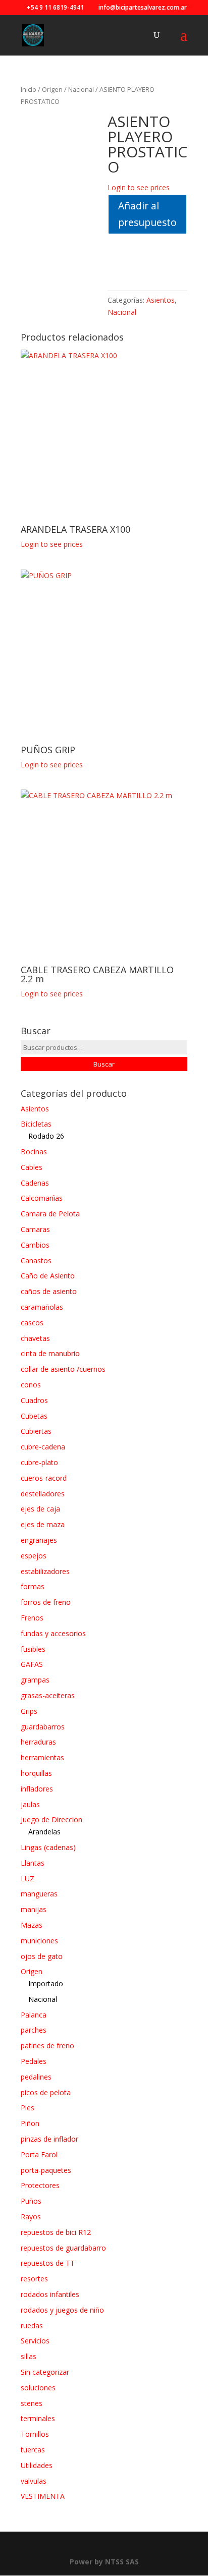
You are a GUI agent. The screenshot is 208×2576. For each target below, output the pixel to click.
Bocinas (34, 1152)
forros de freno (46, 1602)
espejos (34, 1556)
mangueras (39, 1894)
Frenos (32, 1618)
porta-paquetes (46, 2170)
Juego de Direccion (51, 1819)
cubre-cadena (43, 1447)
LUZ (28, 1879)
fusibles (33, 1649)
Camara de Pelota (50, 1214)
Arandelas (44, 1832)
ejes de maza (43, 1524)
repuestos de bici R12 (56, 2232)
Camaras (35, 1229)
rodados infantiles (50, 2294)
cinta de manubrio (50, 1353)
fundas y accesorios (53, 1633)
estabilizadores (45, 1571)
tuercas (33, 2450)
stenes (32, 2403)
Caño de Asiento (48, 1276)
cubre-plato (39, 1462)
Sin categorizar (45, 2372)
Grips (29, 1711)
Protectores (40, 2185)
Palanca (34, 2015)
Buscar (104, 1064)
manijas (34, 1909)
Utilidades (37, 2465)
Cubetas (34, 1416)
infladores (37, 1789)
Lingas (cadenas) (48, 1847)
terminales (38, 2418)
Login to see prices (139, 187)
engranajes (39, 1540)
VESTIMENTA (43, 2496)
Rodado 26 (46, 1136)
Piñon (30, 2123)
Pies (28, 2108)
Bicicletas (36, 1124)
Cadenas (35, 1183)
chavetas (35, 1338)
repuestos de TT (48, 2263)
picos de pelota (46, 2092)
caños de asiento (49, 1291)
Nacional (81, 89)
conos (31, 1385)
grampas (35, 1680)
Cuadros (34, 1400)
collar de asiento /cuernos (63, 1369)
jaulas (30, 1804)
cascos (32, 1323)
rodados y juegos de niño (62, 2310)
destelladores (43, 1494)
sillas (29, 2356)
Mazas (32, 1925)
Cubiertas (36, 1431)
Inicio (29, 89)
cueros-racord (44, 1478)
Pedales (34, 2061)
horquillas (36, 1773)
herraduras (38, 1742)
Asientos (161, 300)
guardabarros (43, 1727)
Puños (31, 2201)
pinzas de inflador (49, 2139)
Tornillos (35, 2434)
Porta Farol (39, 2154)
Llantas (33, 1863)
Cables (32, 1167)
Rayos (31, 2217)
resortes (34, 2279)
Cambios (35, 1245)
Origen (52, 89)
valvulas (34, 2481)
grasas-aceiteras (48, 1695)
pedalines (36, 2077)
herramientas (42, 1757)
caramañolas (42, 1307)
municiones (39, 1941)
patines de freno (47, 2046)
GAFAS (32, 1664)
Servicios (35, 2341)
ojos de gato (42, 1956)
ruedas (32, 2326)
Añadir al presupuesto (147, 214)
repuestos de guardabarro (63, 2248)
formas (33, 1586)
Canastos (36, 1261)
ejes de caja (40, 1509)
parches (34, 2030)
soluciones (38, 2388)
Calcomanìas (42, 1198)
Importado (46, 1983)
